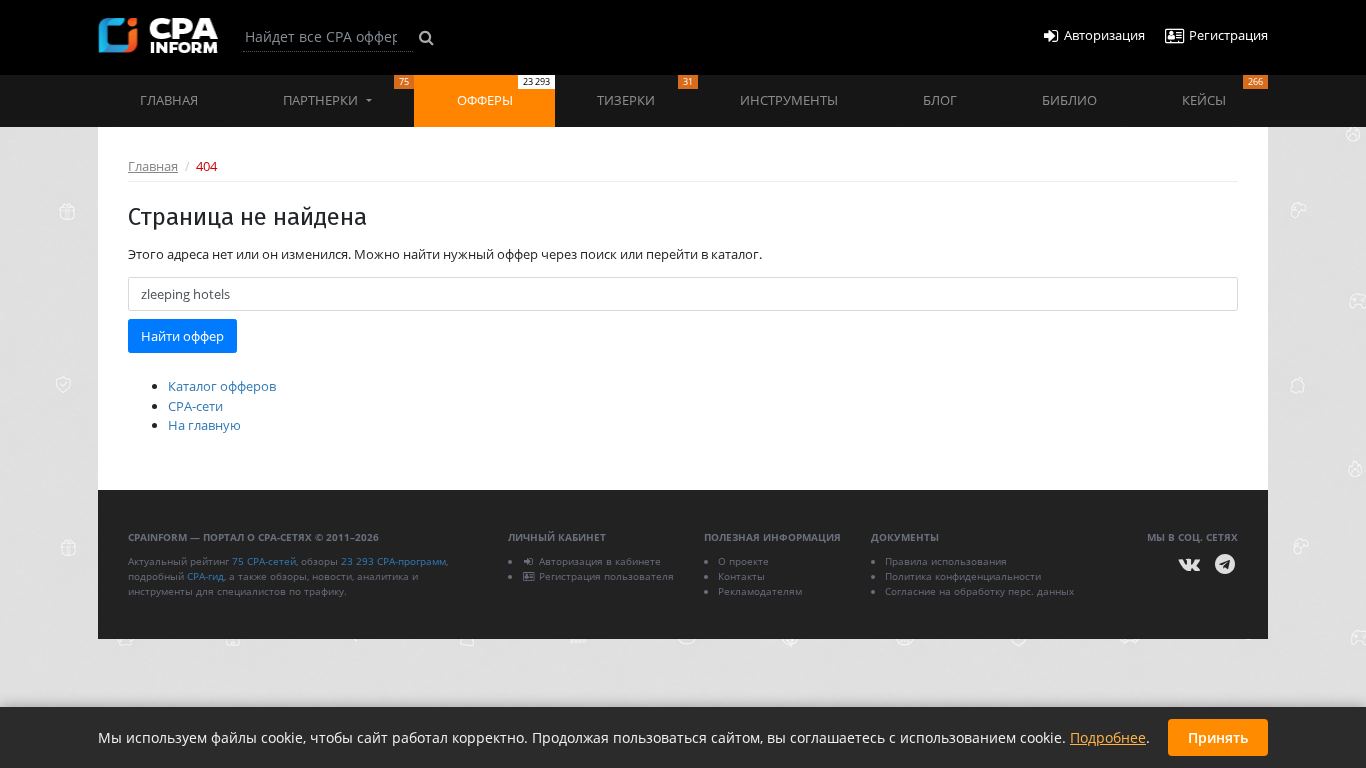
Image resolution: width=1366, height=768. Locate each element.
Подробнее (1108, 737)
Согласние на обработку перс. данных (979, 591)
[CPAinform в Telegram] (1225, 564)
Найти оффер (182, 336)
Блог (940, 100)
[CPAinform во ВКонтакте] (1190, 564)
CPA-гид (205, 576)
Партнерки (346, 92)
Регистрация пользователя (606, 576)
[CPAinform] (158, 35)
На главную (204, 425)
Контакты (741, 576)
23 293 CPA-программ (393, 561)
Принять (1218, 737)
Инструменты (789, 100)
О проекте (743, 561)
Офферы (503, 92)
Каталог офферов (222, 386)
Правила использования (946, 561)
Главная (169, 100)
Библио (1069, 100)
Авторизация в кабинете (600, 561)
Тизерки (644, 92)
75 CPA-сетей (264, 561)
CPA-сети (195, 406)
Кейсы (1222, 92)
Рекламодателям (760, 591)
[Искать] (426, 37)
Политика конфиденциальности (963, 576)
